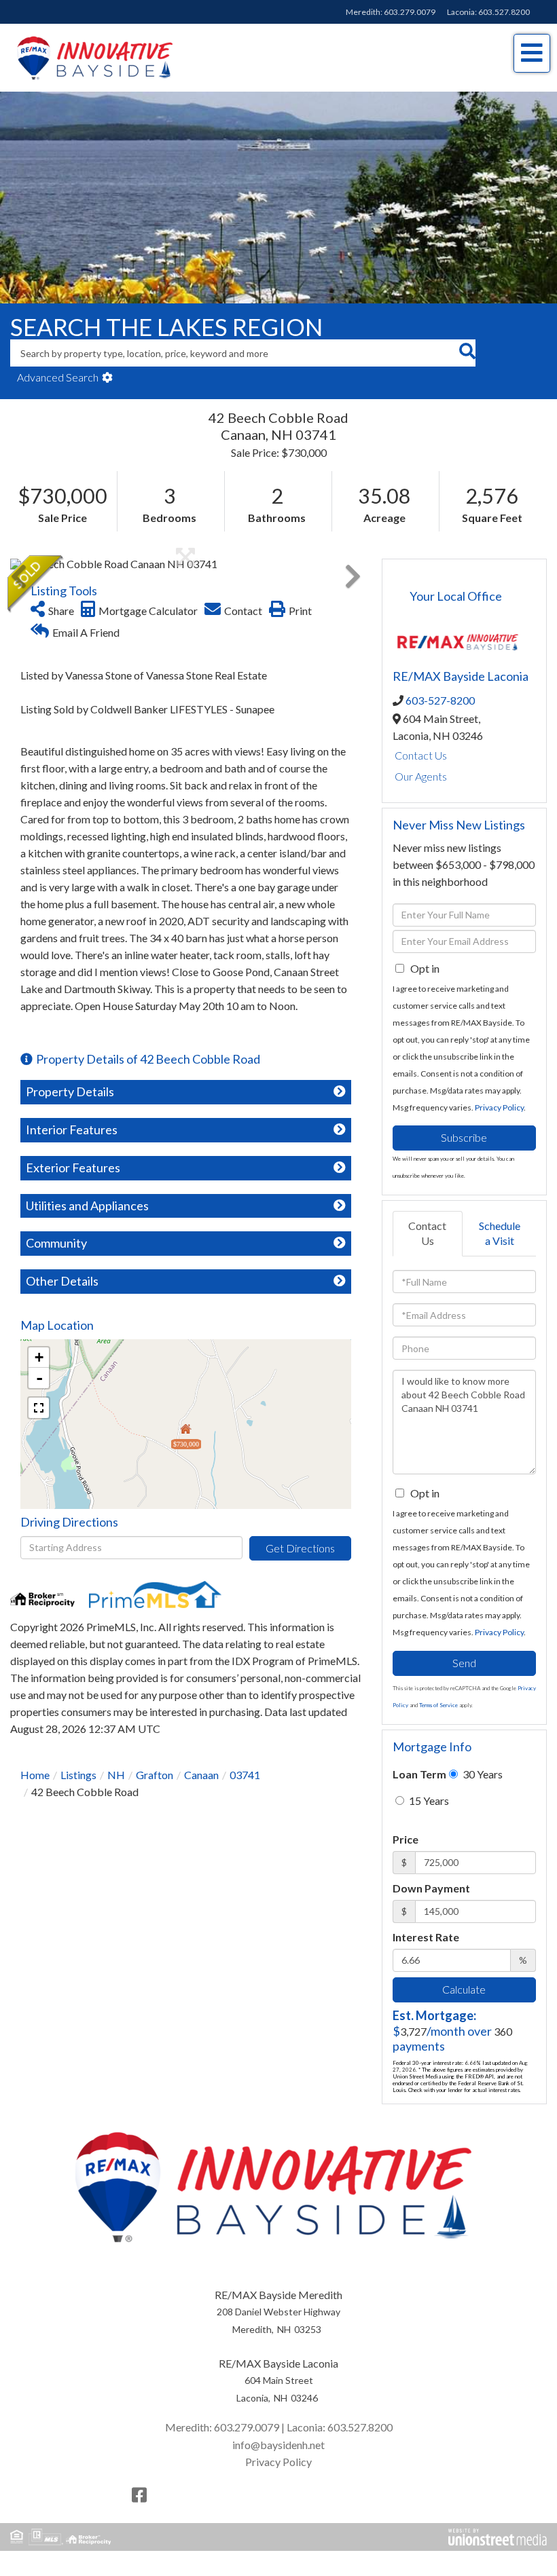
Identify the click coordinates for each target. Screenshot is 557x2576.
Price (406, 1839)
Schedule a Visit (500, 1233)
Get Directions (300, 1548)
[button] (467, 353)
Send (464, 1663)
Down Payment (431, 1888)
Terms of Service (438, 1705)
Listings (78, 1775)
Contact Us (421, 755)
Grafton (155, 1775)
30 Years (482, 1774)
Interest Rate (426, 1937)
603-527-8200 (440, 700)
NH (116, 1775)
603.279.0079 (410, 12)
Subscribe (464, 1137)
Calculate (464, 1989)
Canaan (201, 1775)
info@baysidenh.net (278, 2445)
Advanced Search (58, 377)
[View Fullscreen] (39, 1408)
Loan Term (419, 1774)
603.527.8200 (504, 12)
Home (35, 1775)
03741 (245, 1775)
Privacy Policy (499, 1107)
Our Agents (421, 776)
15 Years (428, 1800)
